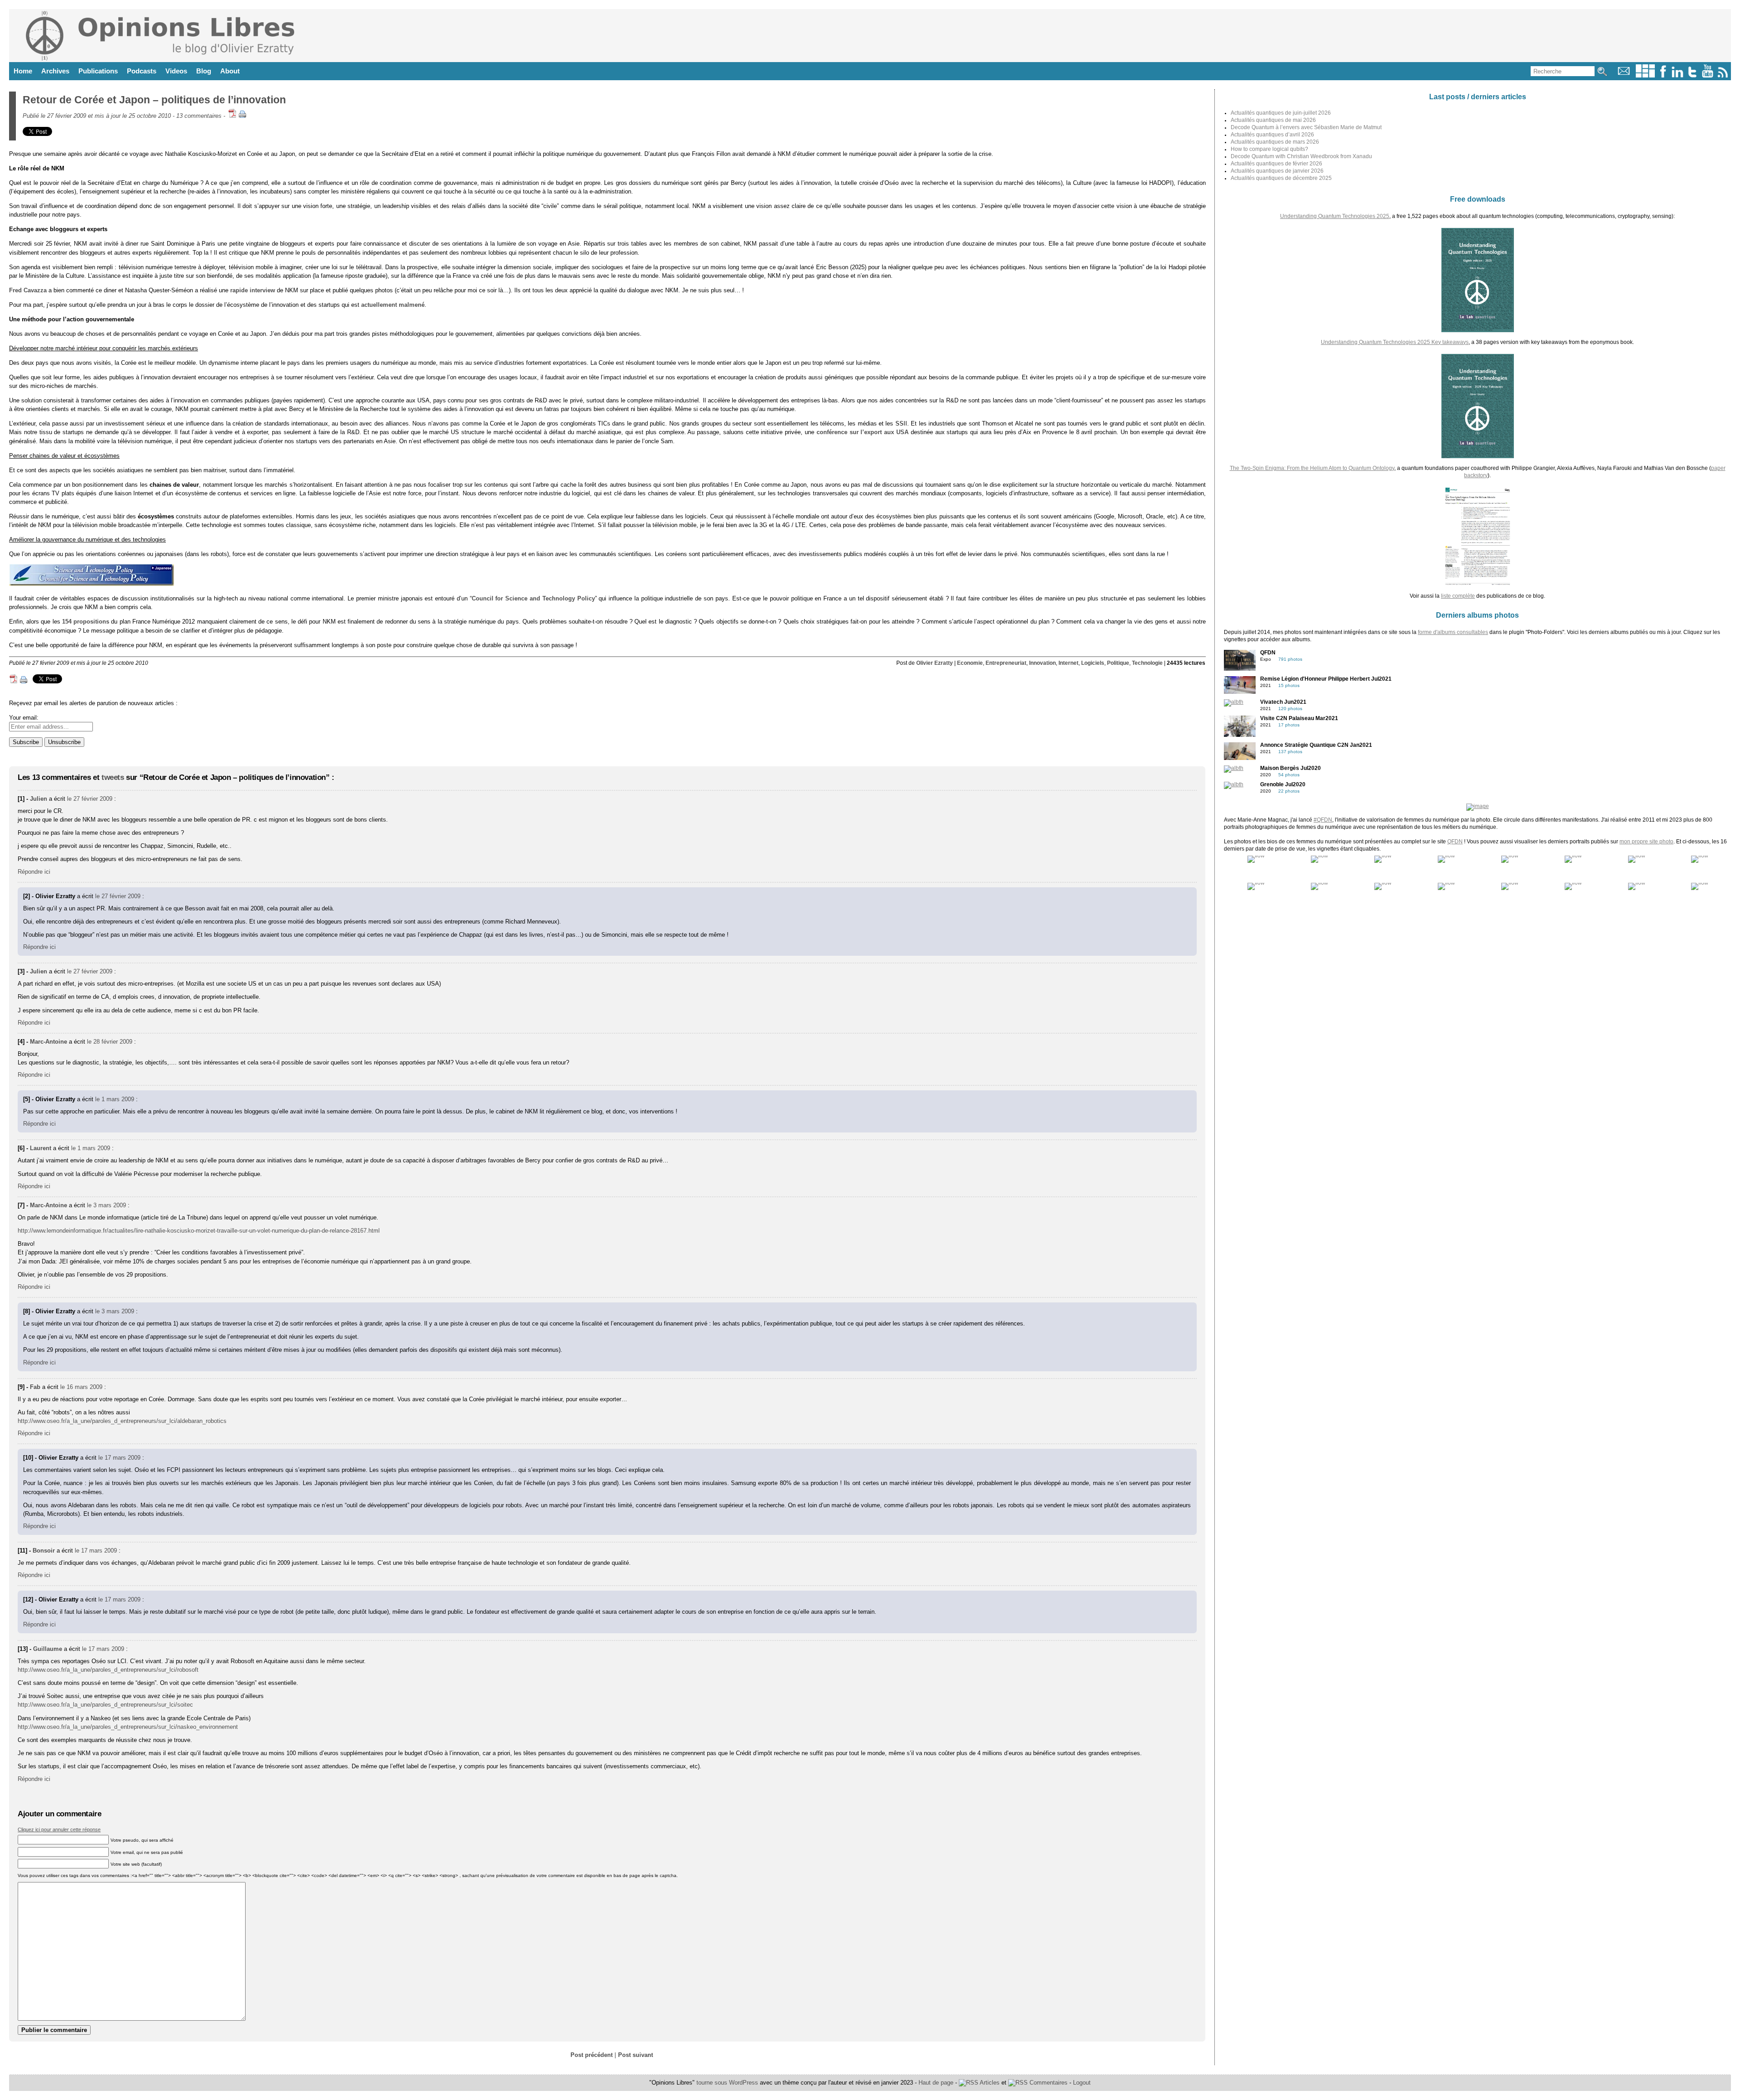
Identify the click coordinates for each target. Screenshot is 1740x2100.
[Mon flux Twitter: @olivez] (1692, 75)
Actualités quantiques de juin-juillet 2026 (1281, 113)
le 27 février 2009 (90, 799)
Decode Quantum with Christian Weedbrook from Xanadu (1301, 156)
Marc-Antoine (48, 1042)
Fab (35, 1387)
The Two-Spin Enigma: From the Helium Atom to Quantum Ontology (1312, 468)
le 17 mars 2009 (119, 1458)
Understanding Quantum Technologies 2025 (1335, 216)
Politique (1118, 663)
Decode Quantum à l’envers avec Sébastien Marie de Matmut (1306, 127)
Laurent (41, 1148)
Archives (55, 71)
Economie (970, 663)
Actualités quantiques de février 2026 (1276, 164)
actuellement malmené (393, 305)
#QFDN (1323, 820)
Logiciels (1093, 663)
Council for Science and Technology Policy (533, 598)
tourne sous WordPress (728, 2083)
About (230, 71)
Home (23, 71)
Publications (98, 71)
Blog (204, 71)
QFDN (1455, 842)
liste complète (1458, 596)
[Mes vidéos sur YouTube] (1708, 75)
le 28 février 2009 (110, 1042)
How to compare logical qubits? (1269, 149)
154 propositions (86, 622)
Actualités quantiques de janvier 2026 (1277, 171)
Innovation (1042, 663)
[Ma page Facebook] (1663, 75)
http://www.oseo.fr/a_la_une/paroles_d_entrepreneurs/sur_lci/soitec (105, 1705)
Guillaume (48, 1649)
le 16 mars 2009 (81, 1387)
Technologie (1147, 663)
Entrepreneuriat (1006, 663)
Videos (176, 71)
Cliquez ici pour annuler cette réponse (59, 1829)
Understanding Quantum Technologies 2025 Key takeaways (1395, 342)
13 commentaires (199, 116)
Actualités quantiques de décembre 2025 (1281, 178)
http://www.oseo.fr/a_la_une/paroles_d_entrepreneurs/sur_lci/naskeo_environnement (128, 1727)
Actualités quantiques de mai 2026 (1273, 120)
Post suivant (636, 2055)
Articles (989, 2083)
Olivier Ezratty (935, 663)
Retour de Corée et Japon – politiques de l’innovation (154, 100)
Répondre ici (34, 872)
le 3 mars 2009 (106, 1205)
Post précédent (592, 2055)
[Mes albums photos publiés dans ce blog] (1645, 75)
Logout (1082, 2083)
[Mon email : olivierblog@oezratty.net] (1624, 75)
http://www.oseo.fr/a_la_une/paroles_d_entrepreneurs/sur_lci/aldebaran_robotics (122, 1421)
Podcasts (142, 71)
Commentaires (1048, 2083)
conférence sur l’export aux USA (863, 432)
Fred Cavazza (28, 290)
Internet (1068, 663)
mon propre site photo (1646, 842)
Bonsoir (44, 1551)
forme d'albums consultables (1453, 632)
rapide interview (253, 290)
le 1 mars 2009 (115, 1099)
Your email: (24, 718)
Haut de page (936, 2083)
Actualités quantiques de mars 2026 (1275, 142)
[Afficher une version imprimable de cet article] (242, 116)
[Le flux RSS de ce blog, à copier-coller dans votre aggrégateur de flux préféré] (1723, 75)
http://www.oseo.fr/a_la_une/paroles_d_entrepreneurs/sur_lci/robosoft (108, 1670)
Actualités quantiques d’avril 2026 (1272, 135)
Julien (39, 799)
